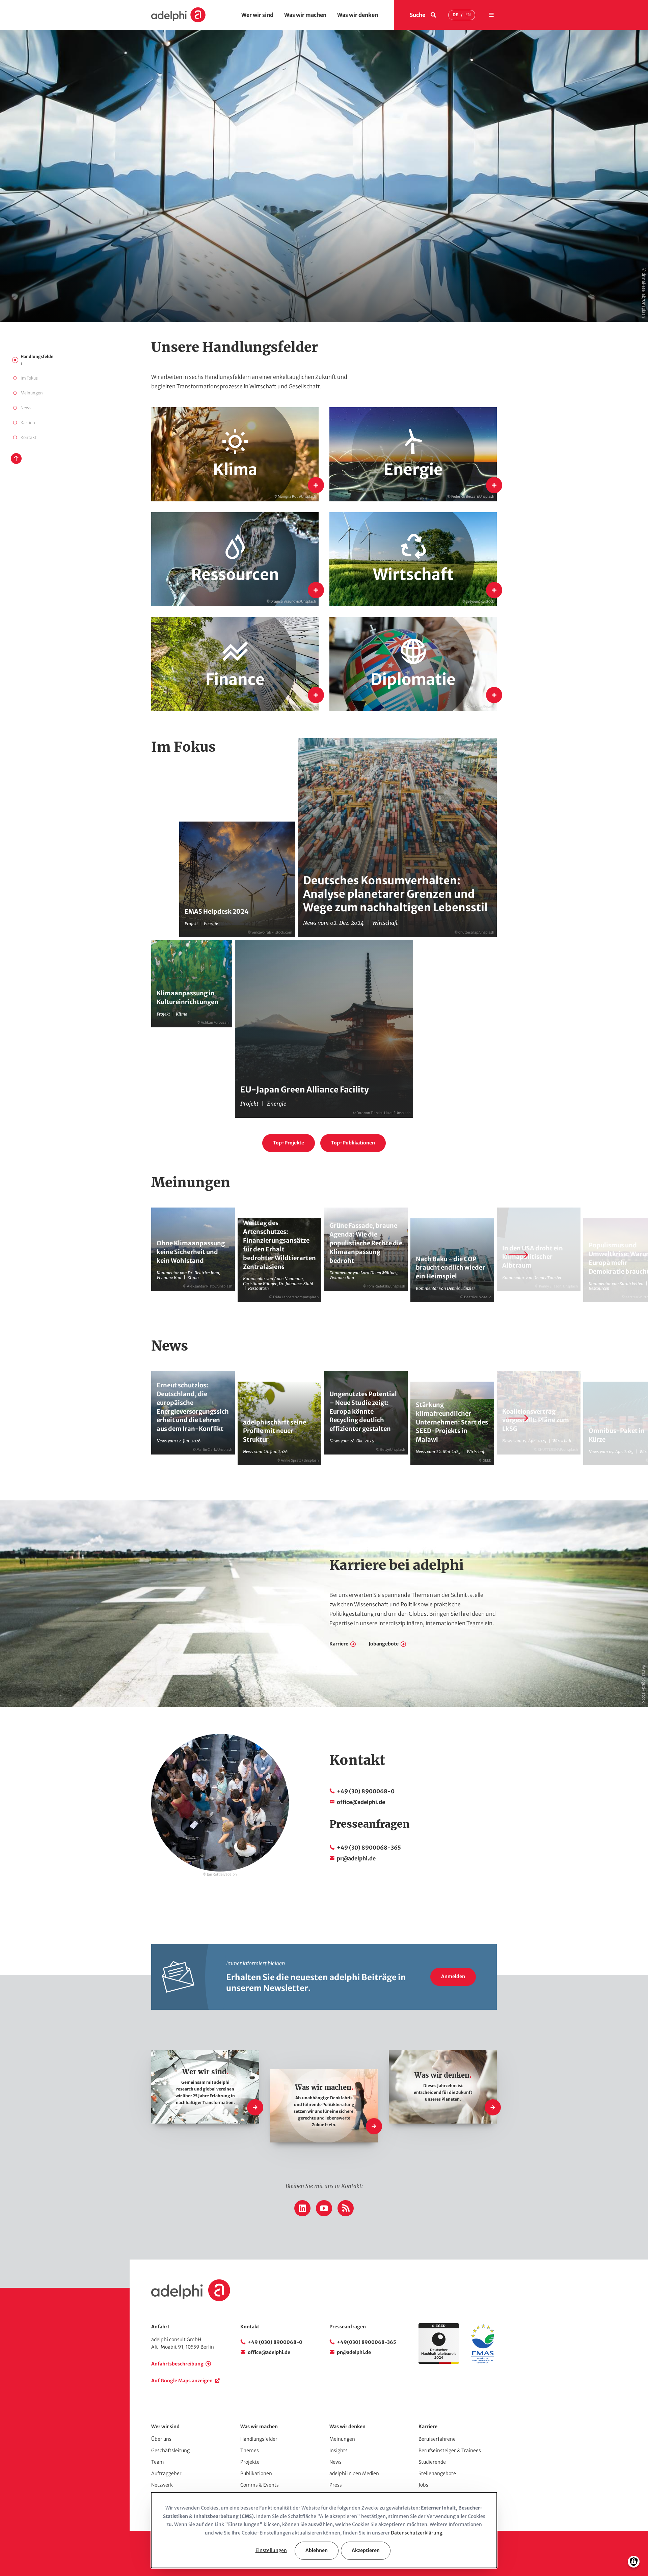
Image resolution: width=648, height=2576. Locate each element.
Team (158, 2462)
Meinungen (32, 393)
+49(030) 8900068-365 (367, 2342)
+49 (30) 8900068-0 (366, 1791)
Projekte (250, 2462)
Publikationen (256, 2473)
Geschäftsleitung (170, 2450)
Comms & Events (260, 2485)
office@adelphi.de (361, 1802)
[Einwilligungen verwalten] (634, 2562)
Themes (250, 2450)
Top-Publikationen (353, 1143)
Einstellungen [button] (271, 2550)
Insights (339, 2450)
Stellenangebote (437, 2473)
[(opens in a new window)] (483, 2362)
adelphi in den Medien (354, 2473)
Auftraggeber (166, 2473)
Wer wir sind (257, 15)
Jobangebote (384, 1644)
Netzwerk (162, 2485)
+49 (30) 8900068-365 (369, 1848)
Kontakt (29, 437)
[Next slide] (517, 1255)
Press (336, 2485)
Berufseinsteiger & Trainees (450, 2450)
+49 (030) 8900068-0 (275, 2342)
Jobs (423, 2485)
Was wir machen (305, 15)
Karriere (29, 423)
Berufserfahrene (437, 2439)
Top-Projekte (289, 1143)
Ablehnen (317, 2550)
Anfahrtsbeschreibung (177, 2364)
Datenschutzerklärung (416, 2533)
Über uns (161, 2439)
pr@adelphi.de (356, 1858)
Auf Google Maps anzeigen (182, 2381)
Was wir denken (358, 15)
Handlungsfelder (37, 360)
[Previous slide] (131, 1255)
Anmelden (453, 1976)
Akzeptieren (366, 2550)
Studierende (432, 2462)
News (26, 408)
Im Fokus (29, 378)
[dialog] (324, 2530)
